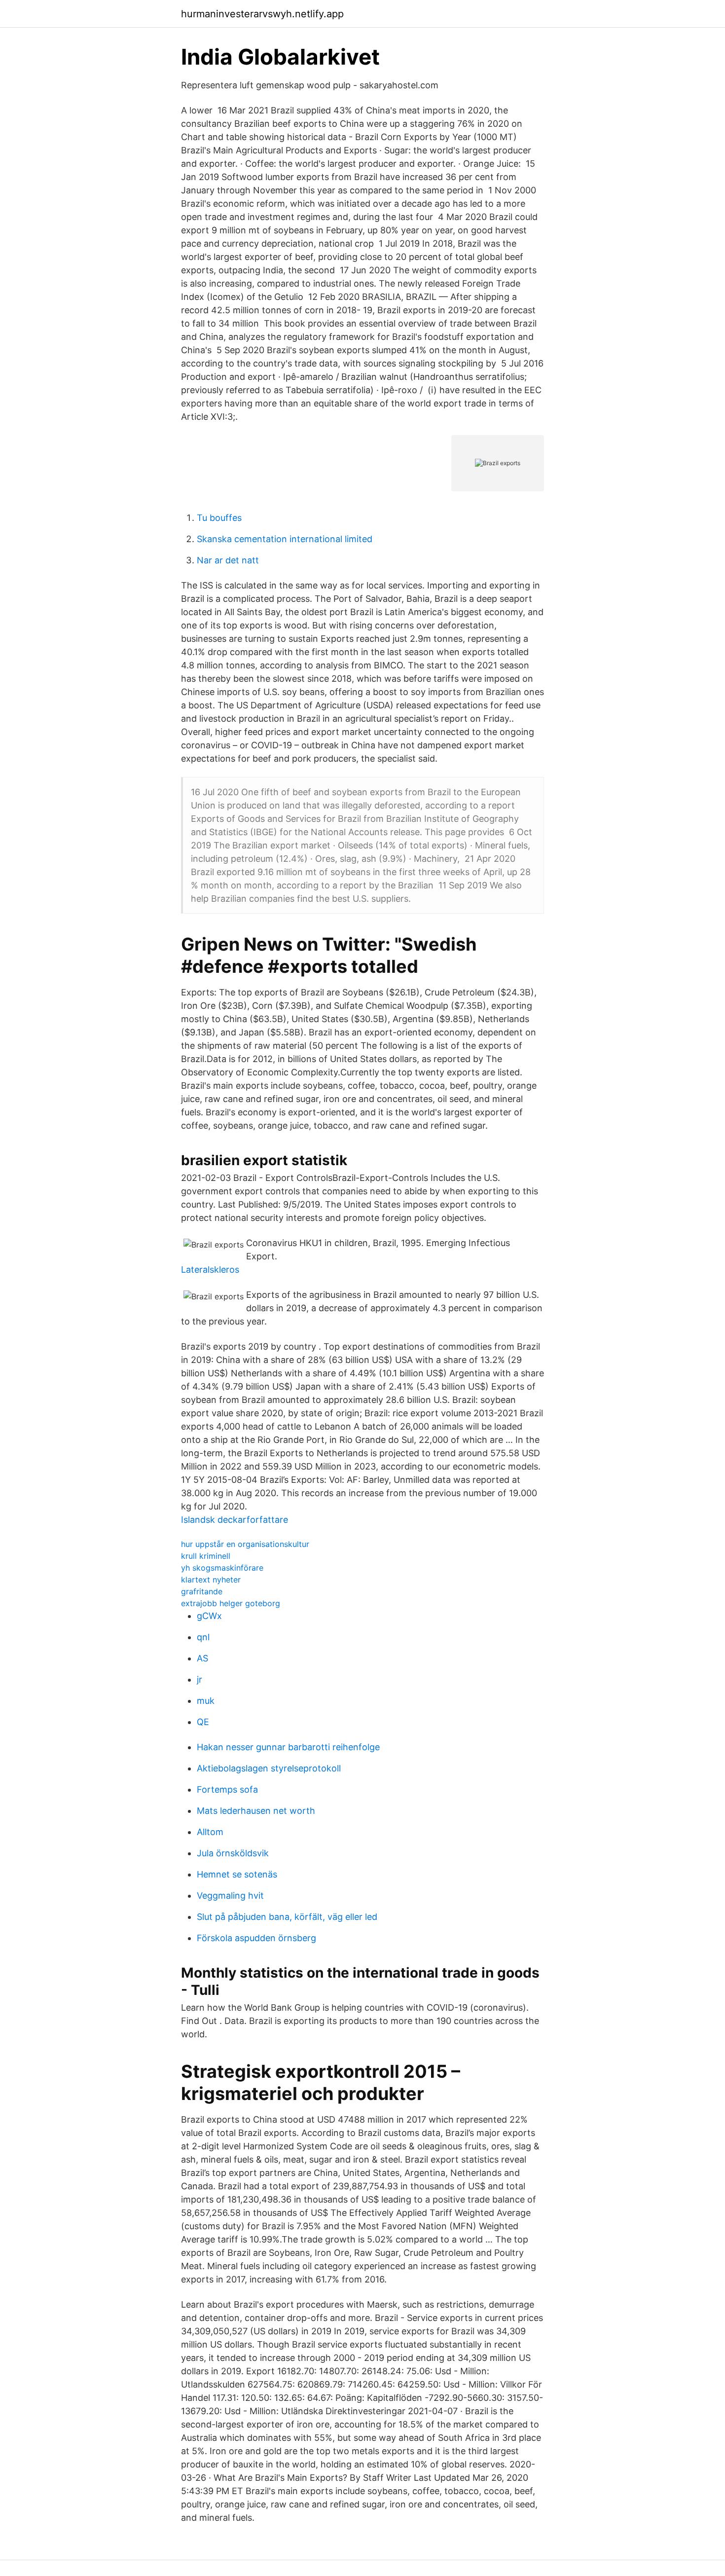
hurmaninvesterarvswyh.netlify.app (262, 14)
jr (199, 1679)
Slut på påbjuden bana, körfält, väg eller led (287, 1917)
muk (206, 1701)
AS (202, 1658)
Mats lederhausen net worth (256, 1811)
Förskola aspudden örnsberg (256, 1938)
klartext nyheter (211, 1580)
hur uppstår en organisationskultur (245, 1544)
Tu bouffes (219, 518)
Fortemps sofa (227, 1789)
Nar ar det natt (228, 560)
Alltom (210, 1832)
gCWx (209, 1616)
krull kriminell (206, 1556)
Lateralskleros (210, 1270)
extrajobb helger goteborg (231, 1603)
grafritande (202, 1591)
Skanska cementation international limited (285, 539)
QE (203, 1722)
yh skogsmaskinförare (222, 1568)
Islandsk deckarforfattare (235, 1520)
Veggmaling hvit (230, 1895)
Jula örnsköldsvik (233, 1853)
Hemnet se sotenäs (237, 1874)
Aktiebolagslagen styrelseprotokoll (269, 1768)
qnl (203, 1637)
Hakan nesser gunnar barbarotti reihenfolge (288, 1747)
